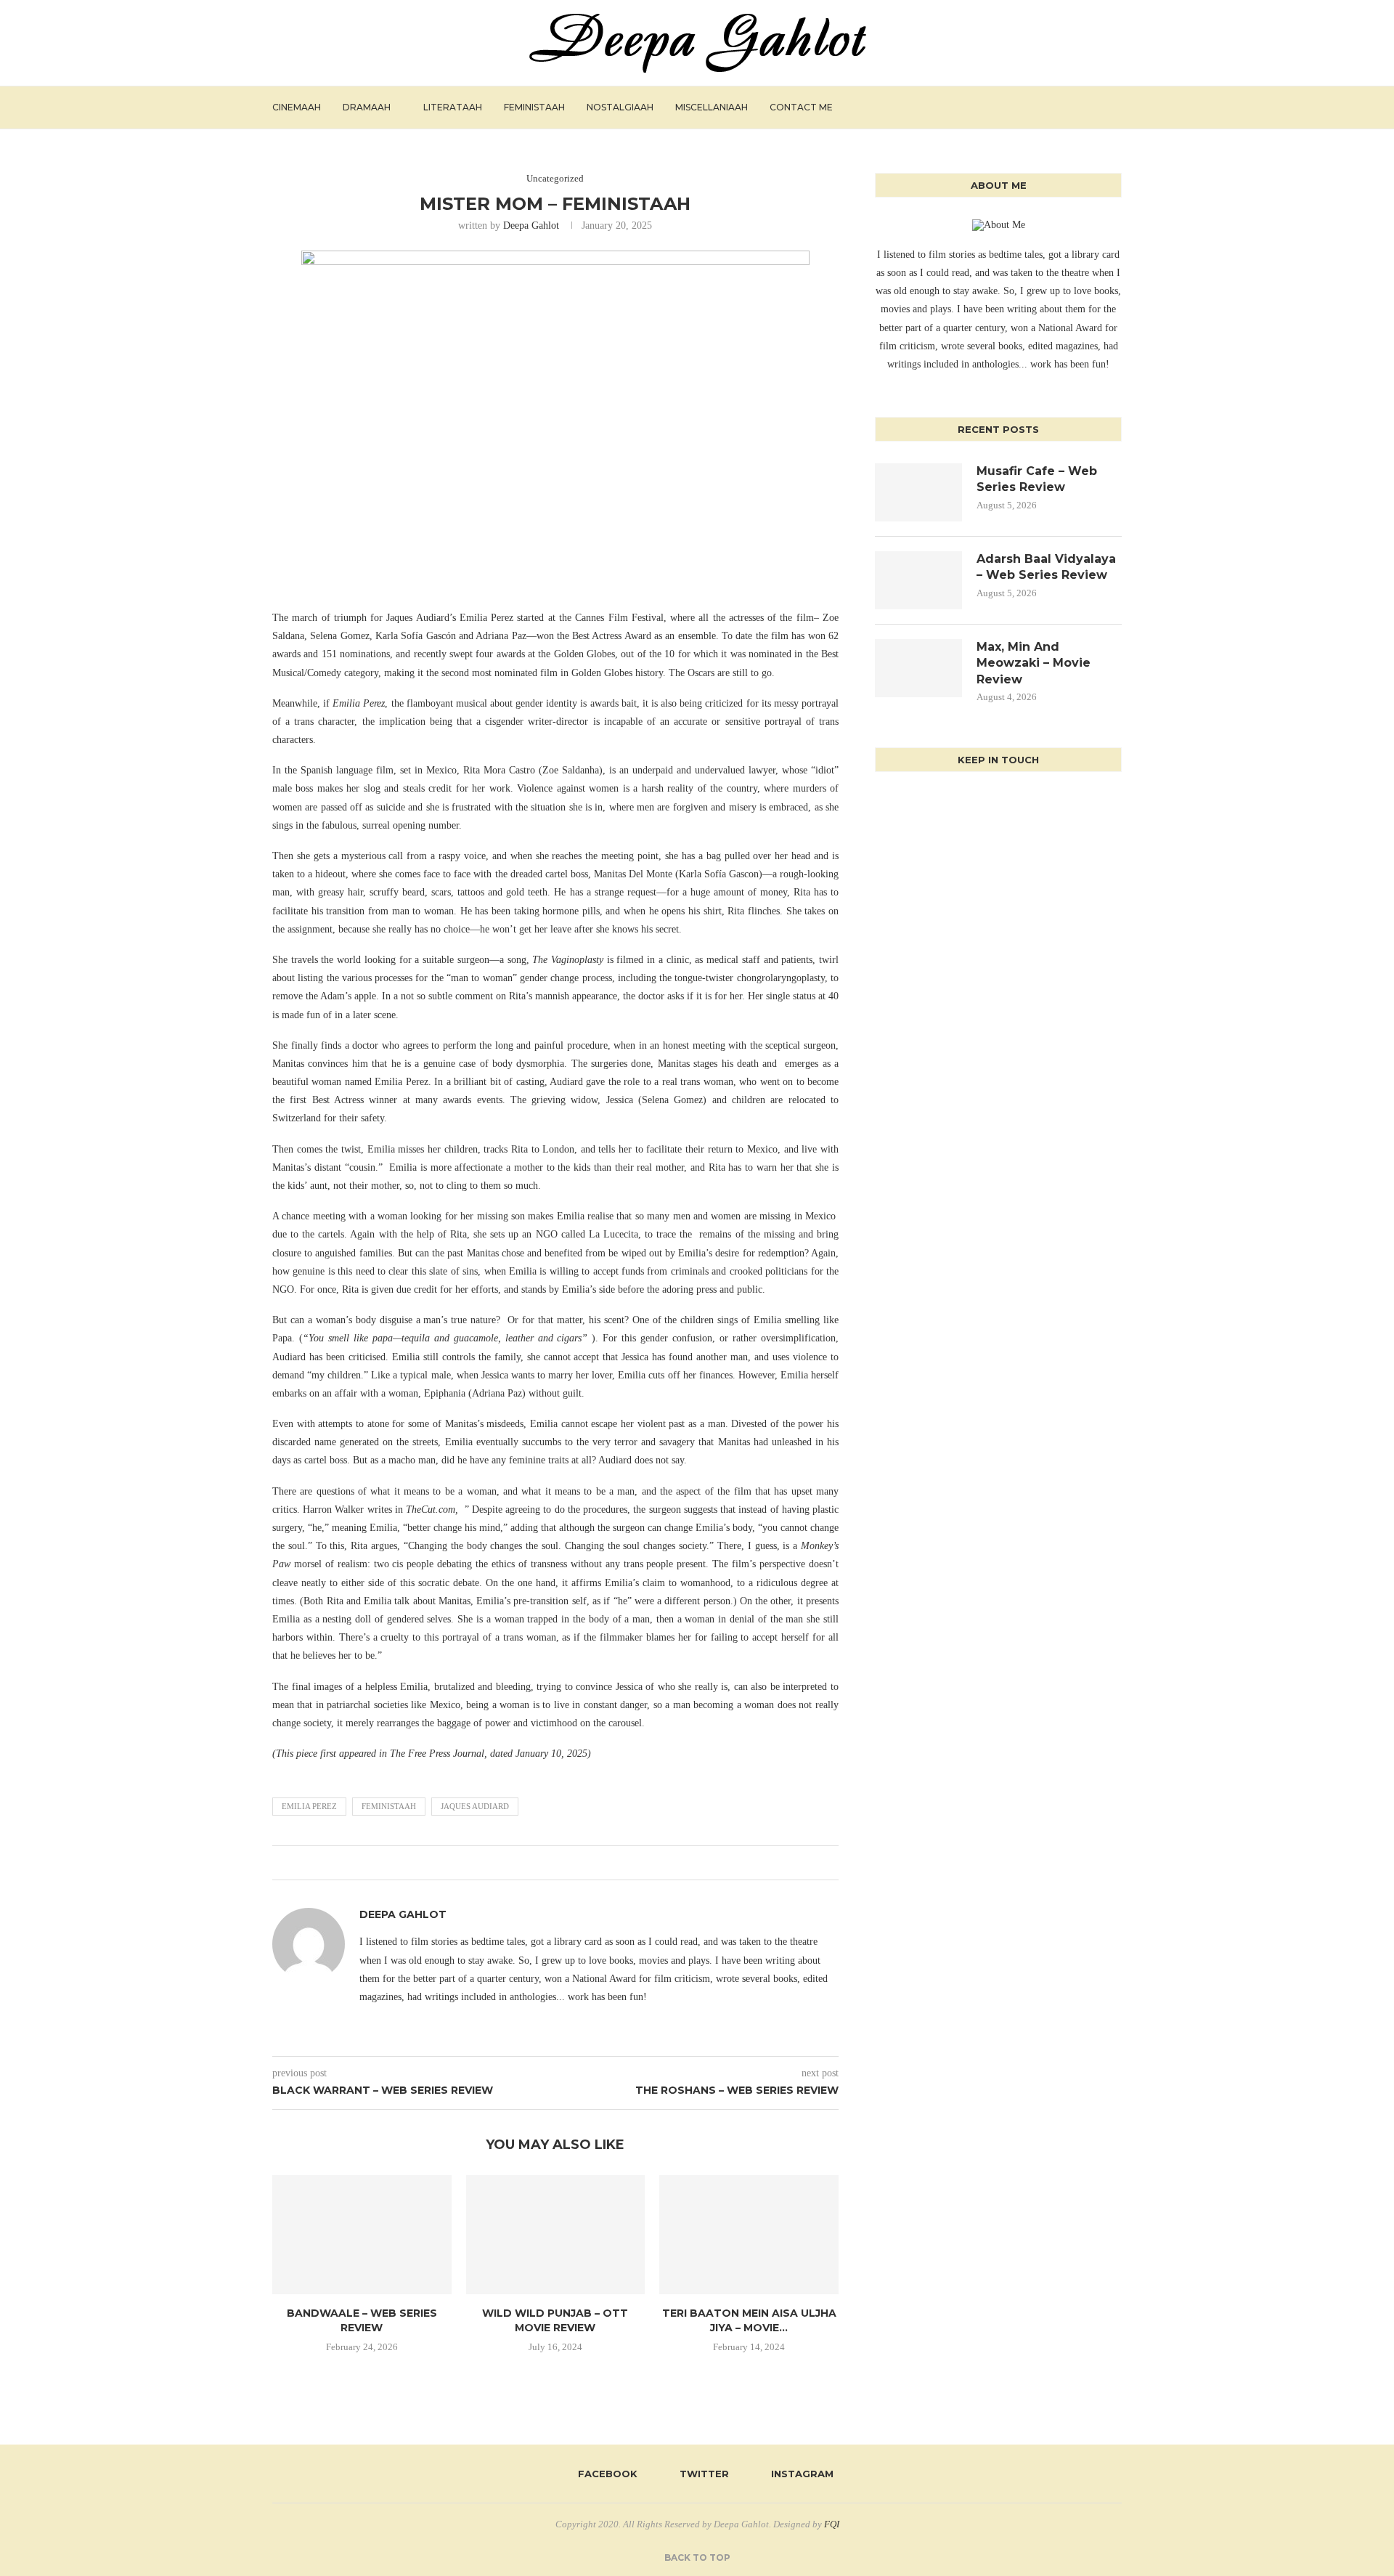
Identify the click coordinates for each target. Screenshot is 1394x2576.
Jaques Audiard (475, 1806)
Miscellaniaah (712, 107)
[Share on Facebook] (532, 1863)
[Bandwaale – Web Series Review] (362, 2235)
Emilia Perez (309, 1806)
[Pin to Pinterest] (559, 1863)
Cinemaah (297, 107)
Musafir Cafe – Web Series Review (1037, 479)
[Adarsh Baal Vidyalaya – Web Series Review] (918, 580)
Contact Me (801, 107)
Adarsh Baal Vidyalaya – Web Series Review (1046, 567)
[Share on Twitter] (546, 1863)
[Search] (1114, 107)
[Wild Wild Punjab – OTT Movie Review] (556, 2235)
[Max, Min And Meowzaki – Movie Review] (918, 668)
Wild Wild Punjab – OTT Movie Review (555, 2320)
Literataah (453, 107)
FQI (832, 2524)
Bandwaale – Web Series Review (362, 2320)
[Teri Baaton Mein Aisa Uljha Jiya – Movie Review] (749, 2235)
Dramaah (367, 107)
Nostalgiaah (620, 107)
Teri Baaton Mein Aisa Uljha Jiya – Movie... (749, 2320)
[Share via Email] (573, 1863)
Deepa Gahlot (531, 225)
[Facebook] (1063, 107)
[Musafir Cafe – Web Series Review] (918, 492)
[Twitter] (1079, 107)
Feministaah (534, 107)
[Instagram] (1094, 107)
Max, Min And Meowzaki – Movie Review (1034, 663)
